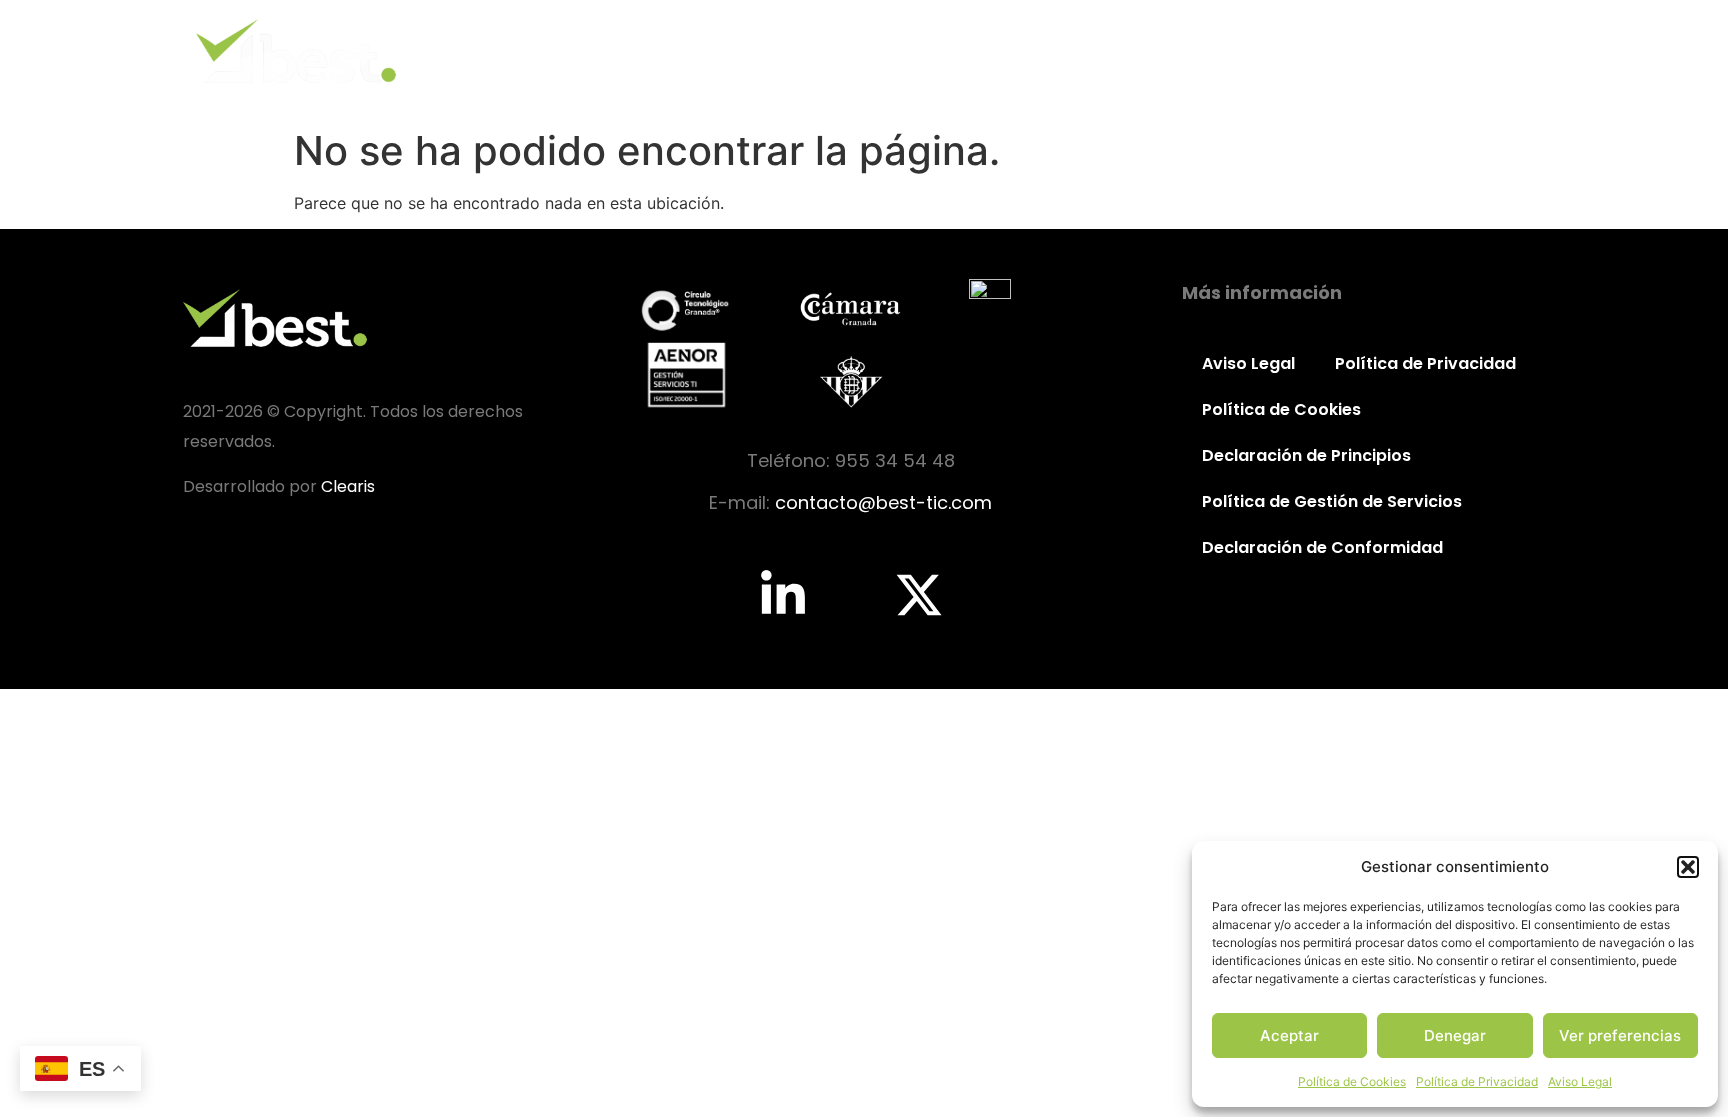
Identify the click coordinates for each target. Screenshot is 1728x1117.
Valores (1116, 50)
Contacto (1484, 50)
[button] (1688, 867)
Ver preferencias (1620, 1035)
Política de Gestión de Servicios (1332, 501)
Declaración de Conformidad (1322, 547)
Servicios (1235, 50)
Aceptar (1289, 1035)
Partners (1358, 50)
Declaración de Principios (1306, 455)
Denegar (1455, 1035)
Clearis (348, 486)
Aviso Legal (1580, 1081)
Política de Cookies (1352, 1081)
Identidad (995, 50)
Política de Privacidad (1477, 1081)
